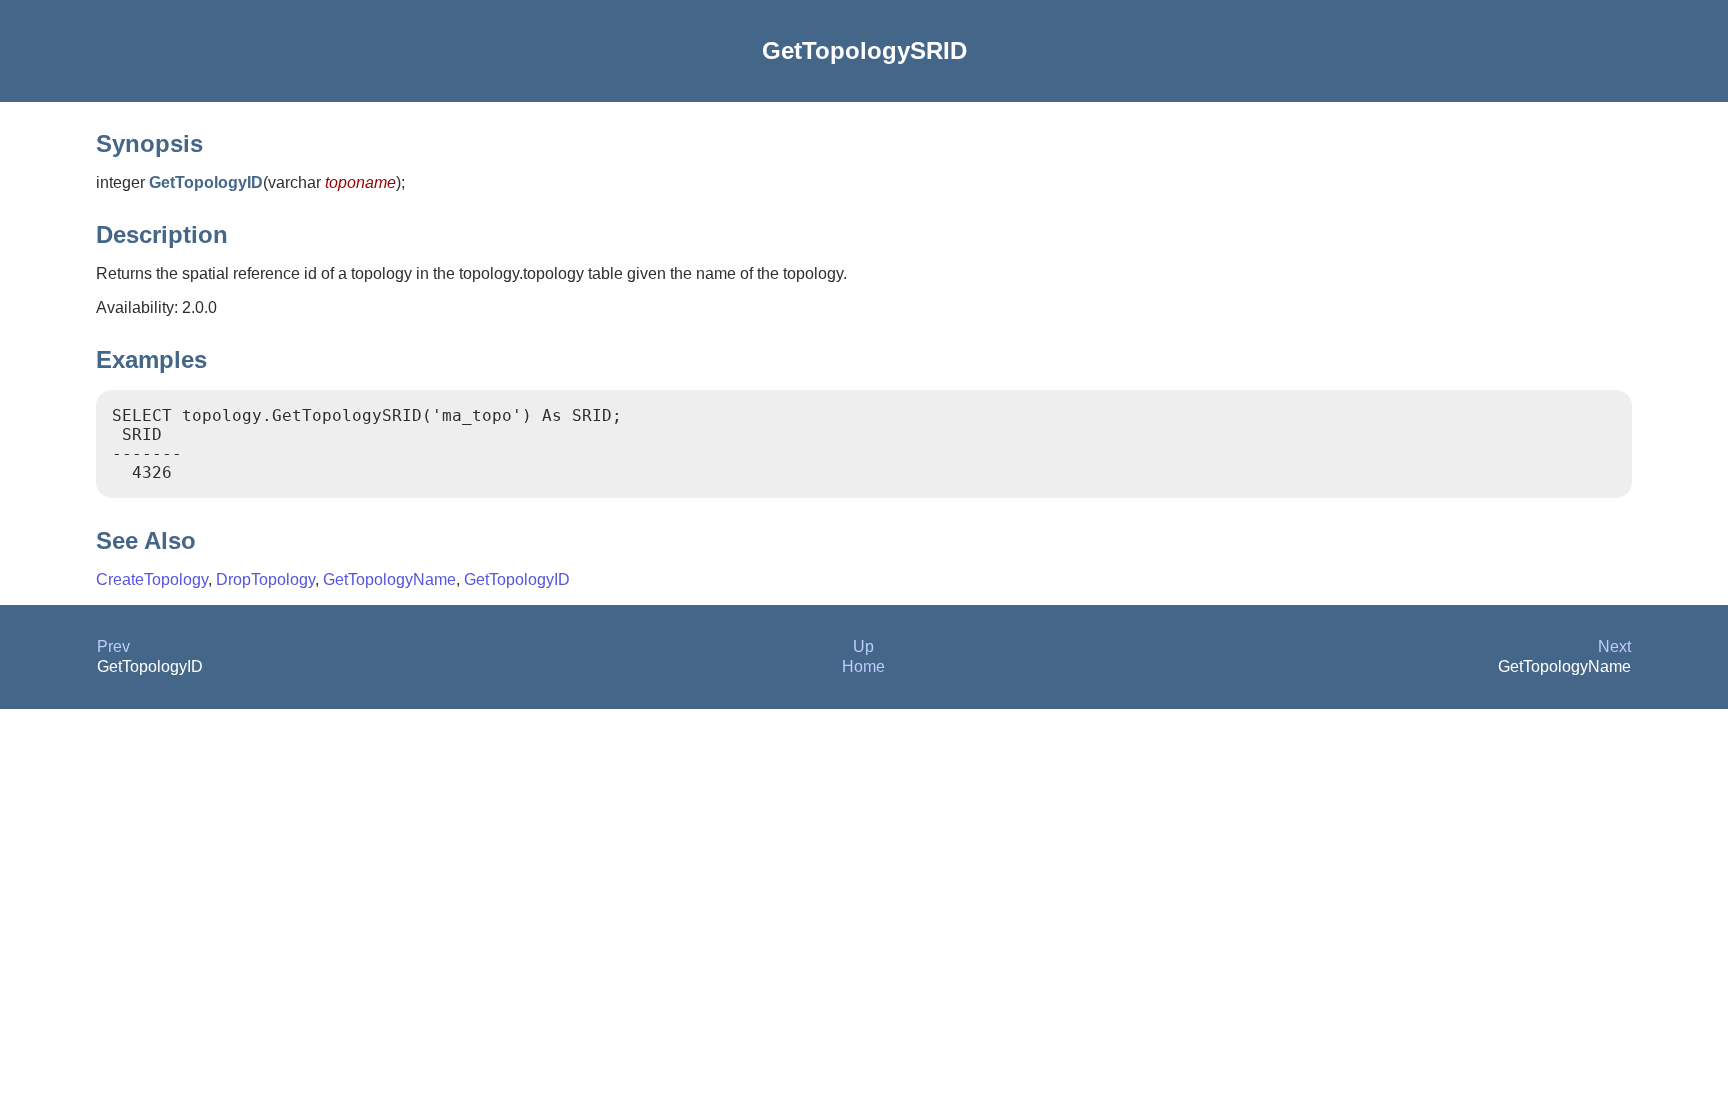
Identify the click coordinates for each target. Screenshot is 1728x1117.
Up (863, 646)
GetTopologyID (517, 579)
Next (1614, 646)
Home (863, 666)
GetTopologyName (389, 579)
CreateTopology (152, 579)
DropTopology (265, 579)
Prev (113, 646)
